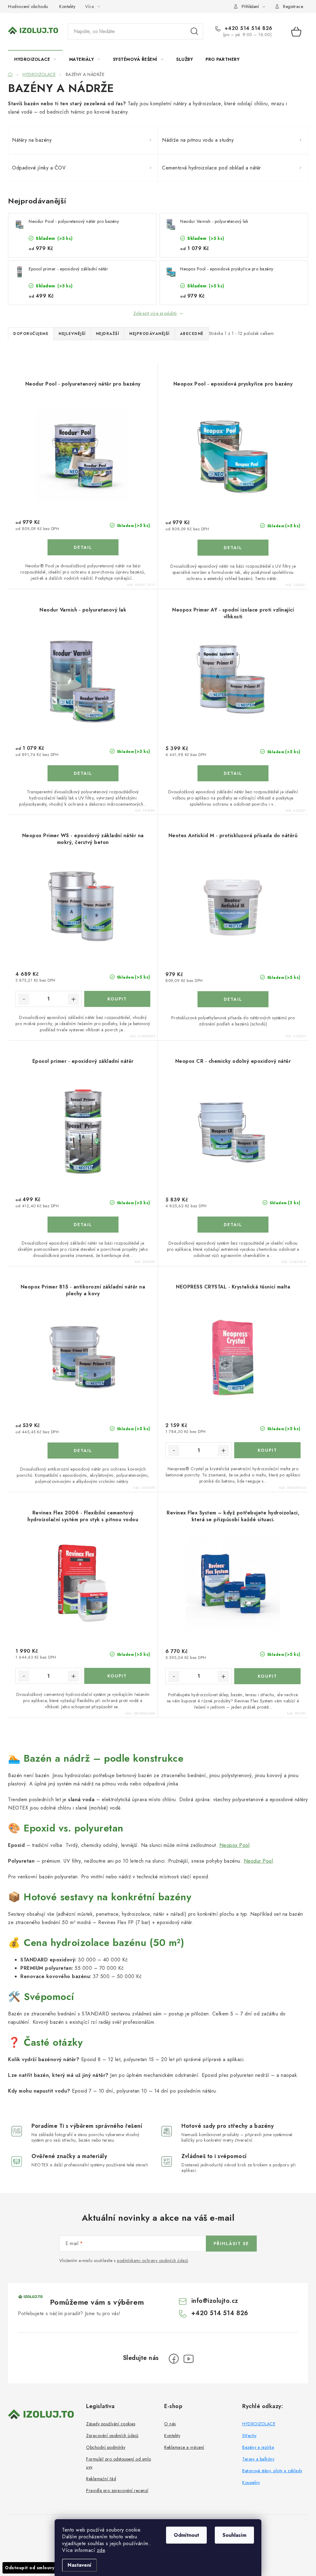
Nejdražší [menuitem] (108, 334)
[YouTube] (189, 2359)
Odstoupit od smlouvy (30, 2568)
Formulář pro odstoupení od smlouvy (119, 2463)
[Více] (290, 59)
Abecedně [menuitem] (192, 334)
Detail (83, 547)
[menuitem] (35, 59)
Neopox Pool (235, 1845)
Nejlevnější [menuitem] (72, 334)
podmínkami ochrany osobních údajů (153, 2261)
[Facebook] (174, 2359)
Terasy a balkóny (258, 2459)
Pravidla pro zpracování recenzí (117, 2490)
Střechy (249, 2436)
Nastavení (79, 2565)
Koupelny (251, 2482)
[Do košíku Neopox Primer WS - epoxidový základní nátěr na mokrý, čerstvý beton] (117, 999)
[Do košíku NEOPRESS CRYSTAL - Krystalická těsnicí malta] (267, 1450)
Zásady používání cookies (111, 2424)
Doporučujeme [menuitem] (31, 334)
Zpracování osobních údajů (112, 2436)
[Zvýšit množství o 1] (73, 999)
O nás (170, 2424)
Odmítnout (186, 2535)
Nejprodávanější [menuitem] (150, 334)
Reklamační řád (101, 2479)
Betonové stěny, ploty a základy (272, 2471)
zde (101, 2550)
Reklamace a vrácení (184, 2447)
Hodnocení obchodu (28, 6)
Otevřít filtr (38, 359)
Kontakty (67, 6)
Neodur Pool (258, 1861)
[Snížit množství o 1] (24, 999)
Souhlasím (234, 2535)
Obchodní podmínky (106, 2447)
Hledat (194, 31)
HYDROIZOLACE (259, 2424)
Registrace (293, 6)
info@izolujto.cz (215, 2301)
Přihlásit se (231, 2244)
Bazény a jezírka (258, 2447)
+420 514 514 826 (248, 28)
